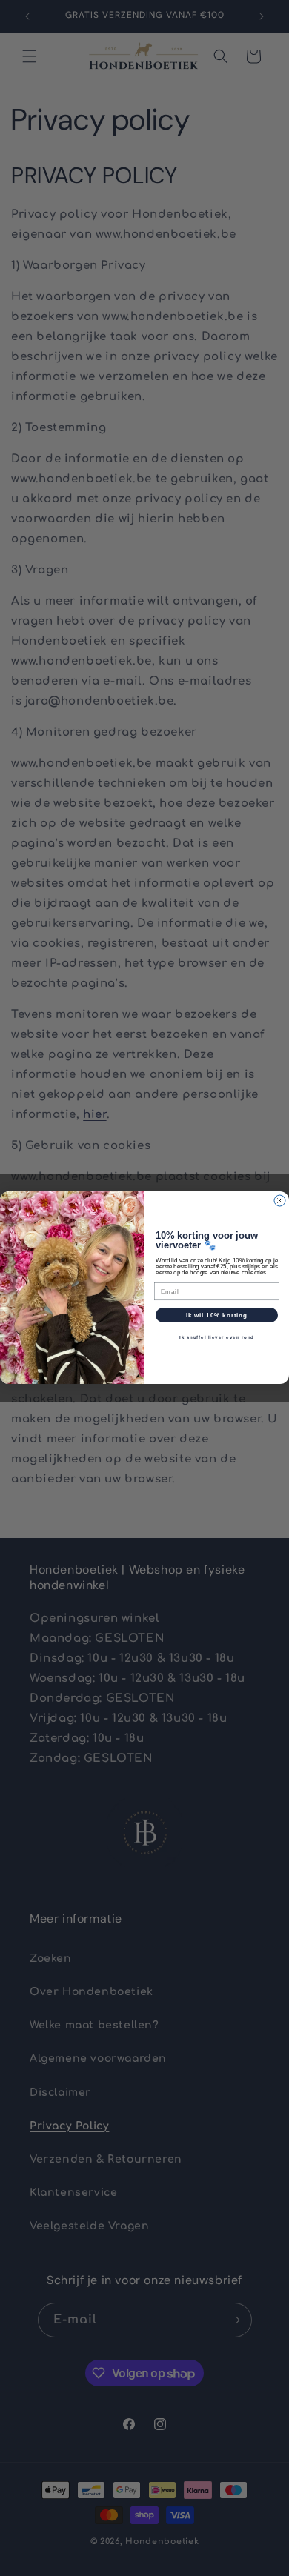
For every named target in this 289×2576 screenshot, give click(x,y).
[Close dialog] (280, 1201)
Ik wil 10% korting (217, 1315)
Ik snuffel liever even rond (217, 1338)
